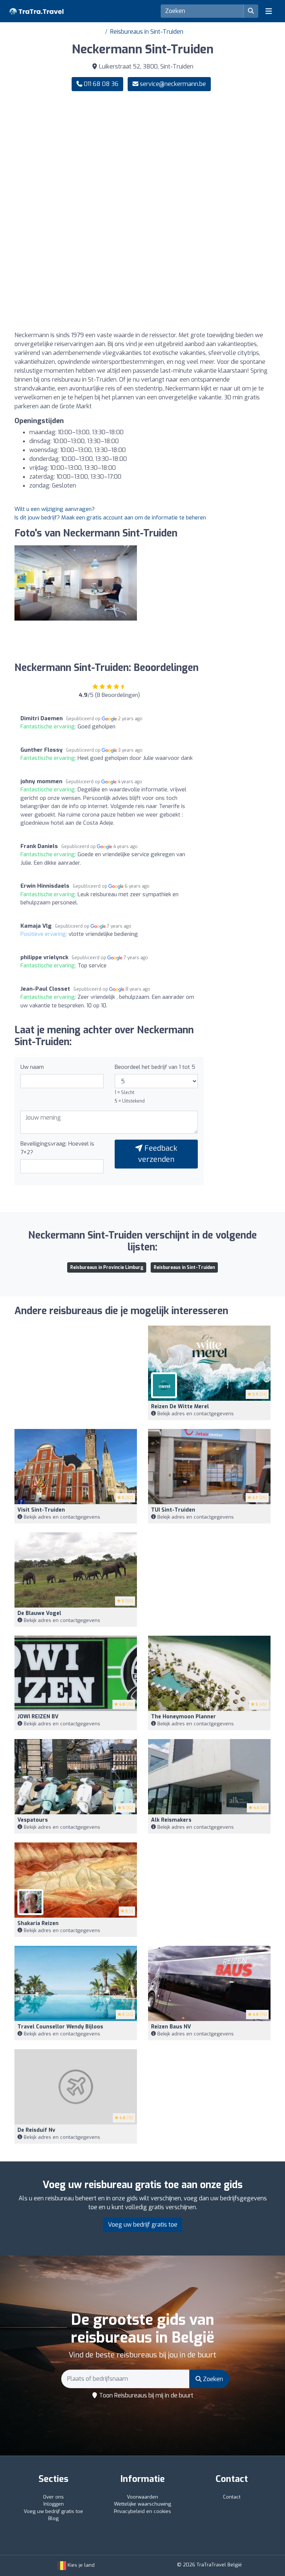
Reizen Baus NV (171, 2027)
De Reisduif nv (36, 2130)
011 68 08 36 (100, 84)
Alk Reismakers (171, 1820)
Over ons (53, 2497)
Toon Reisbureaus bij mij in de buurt (145, 2395)
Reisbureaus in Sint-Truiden (147, 32)
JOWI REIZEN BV (38, 1717)
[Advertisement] (142, 155)
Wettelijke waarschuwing (142, 2504)
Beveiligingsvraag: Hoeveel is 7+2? (57, 1148)
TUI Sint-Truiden (173, 1510)
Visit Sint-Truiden (41, 1510)
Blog (53, 2518)
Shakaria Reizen (38, 1923)
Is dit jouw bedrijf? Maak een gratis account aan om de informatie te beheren (110, 518)
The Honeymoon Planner (184, 1717)
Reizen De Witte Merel (180, 1407)
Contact (232, 2497)
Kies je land (80, 2565)
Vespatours (33, 1820)
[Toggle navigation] (269, 11)
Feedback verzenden (158, 1154)
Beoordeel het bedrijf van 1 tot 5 (155, 1067)
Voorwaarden (142, 2497)
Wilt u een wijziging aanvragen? (55, 509)
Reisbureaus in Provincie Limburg (107, 1267)
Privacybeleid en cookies (142, 2511)
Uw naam (32, 1067)
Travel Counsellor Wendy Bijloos (60, 2027)
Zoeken (212, 2379)
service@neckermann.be (173, 84)
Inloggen (54, 2504)
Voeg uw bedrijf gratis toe (143, 2225)
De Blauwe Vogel (39, 1613)
